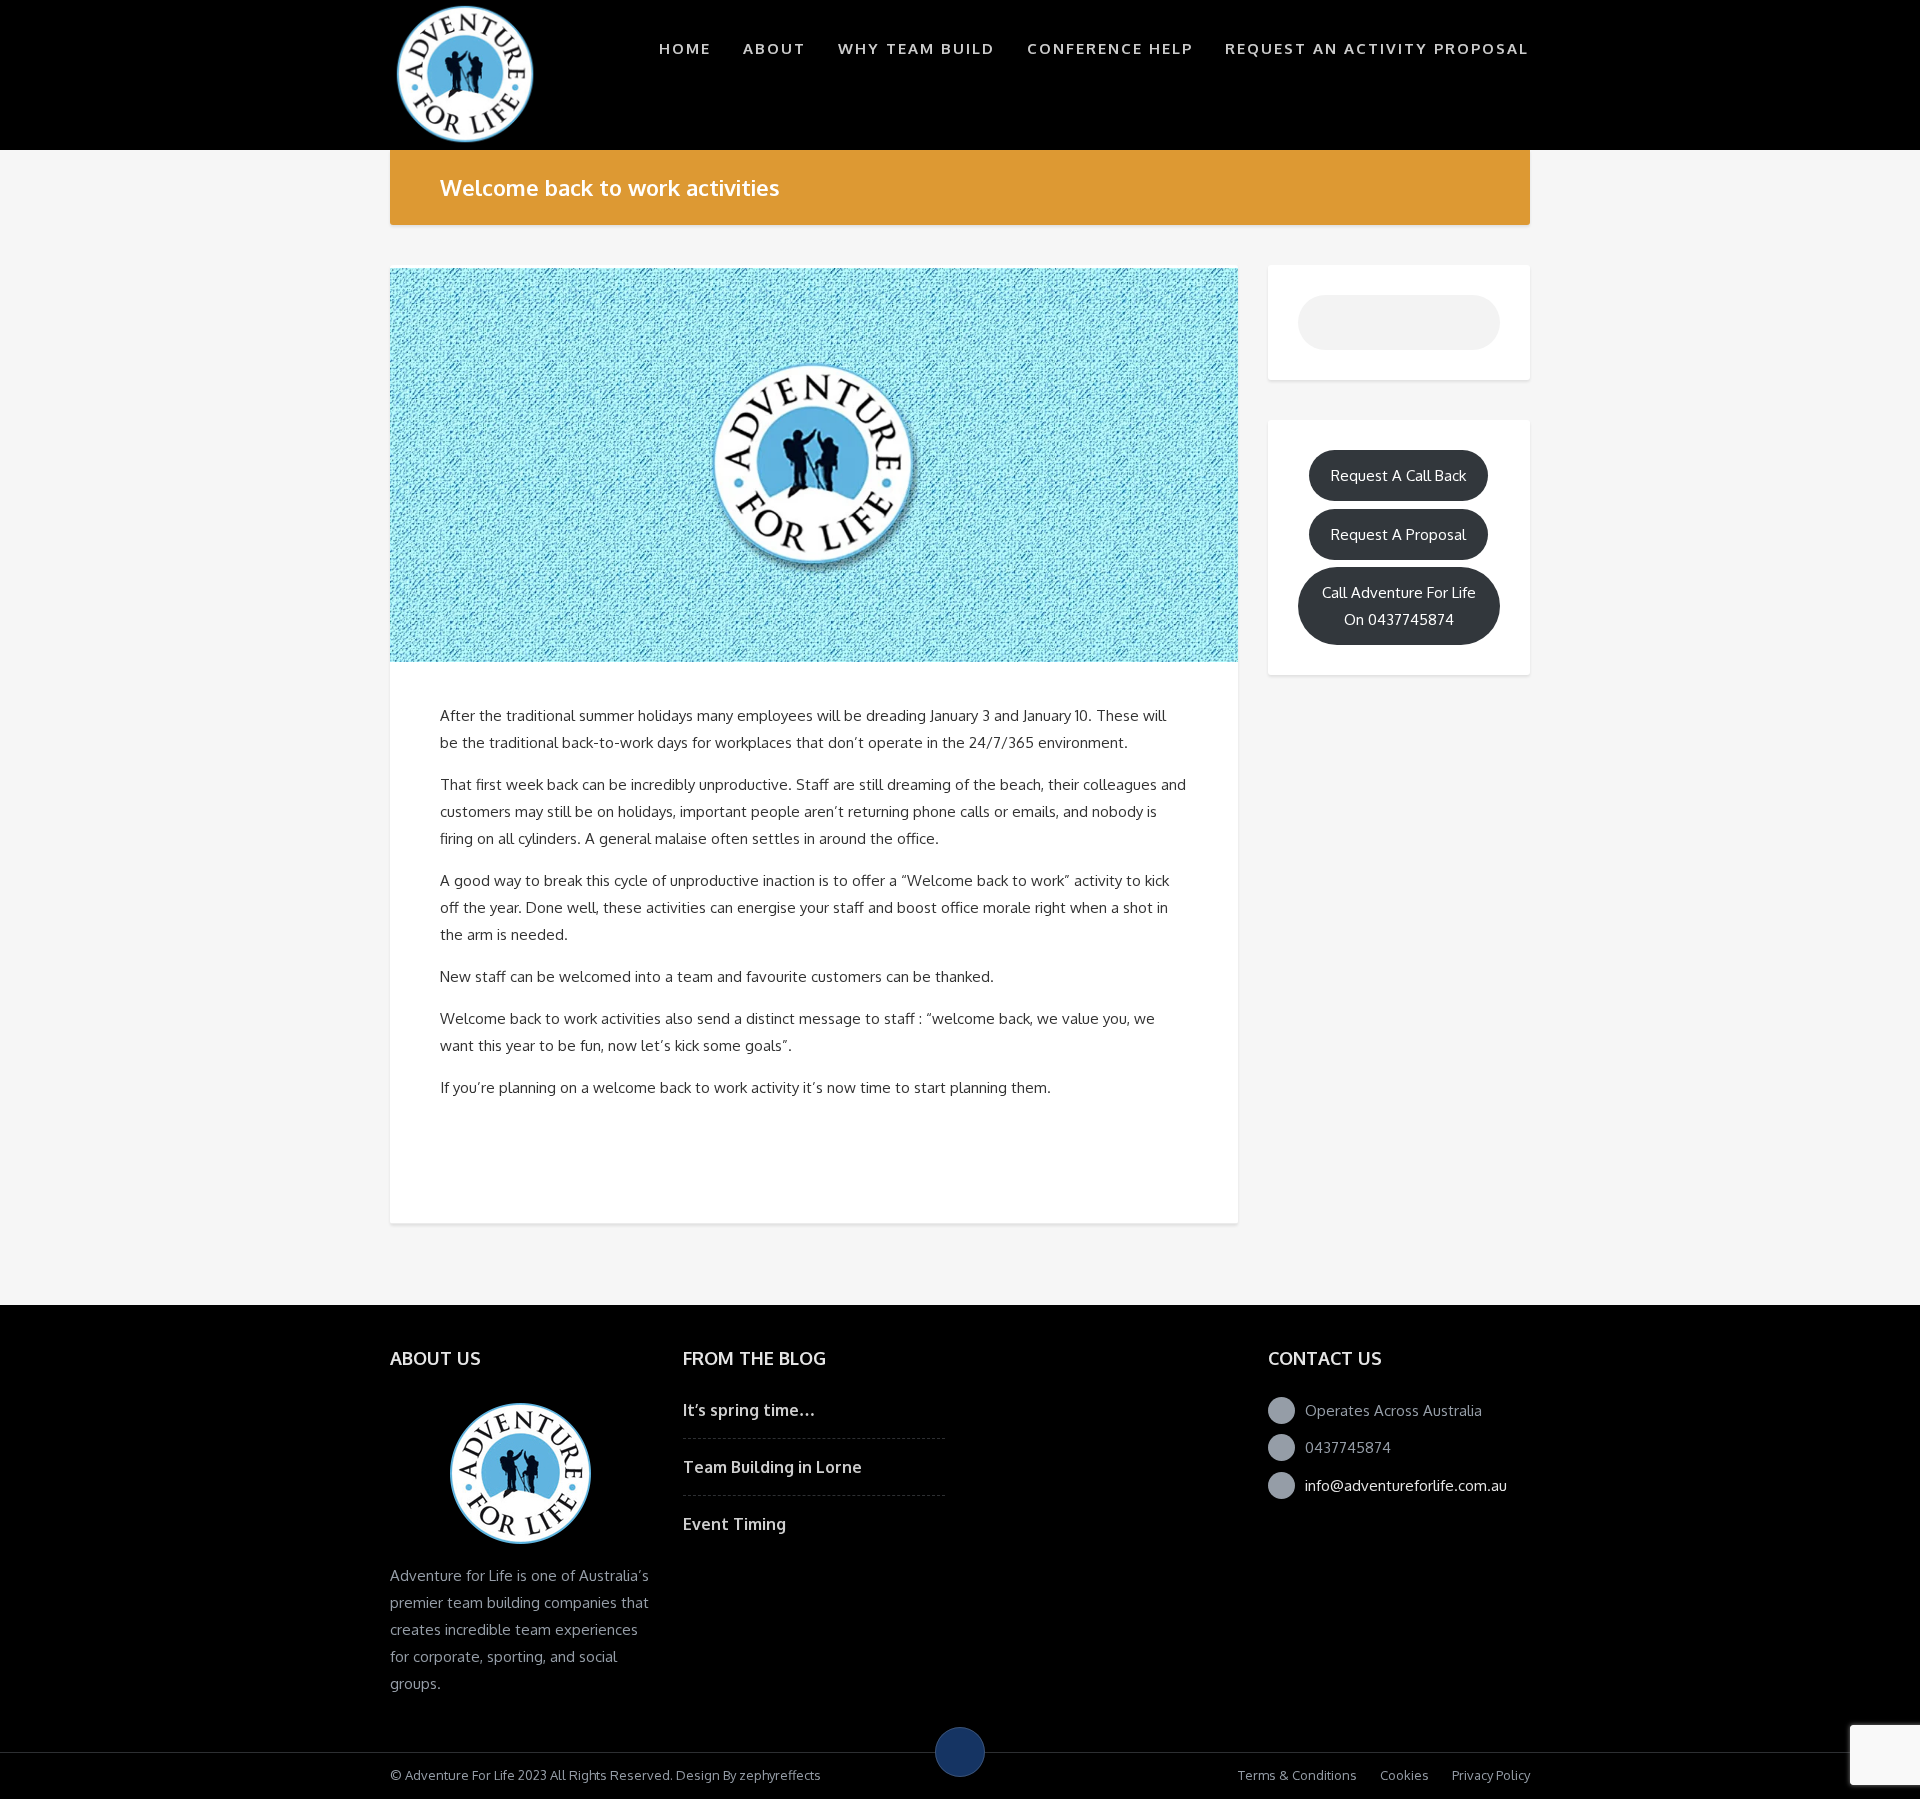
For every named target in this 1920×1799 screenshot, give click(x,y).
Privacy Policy (1491, 1775)
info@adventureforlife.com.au (1406, 1485)
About (774, 48)
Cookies (1404, 1775)
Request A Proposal (1398, 534)
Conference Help (1110, 48)
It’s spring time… (749, 1410)
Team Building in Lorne (772, 1467)
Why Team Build (916, 48)
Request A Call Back (1398, 475)
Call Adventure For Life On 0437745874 (1399, 606)
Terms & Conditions (1297, 1775)
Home (685, 48)
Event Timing (734, 1524)
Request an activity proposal (1377, 48)
